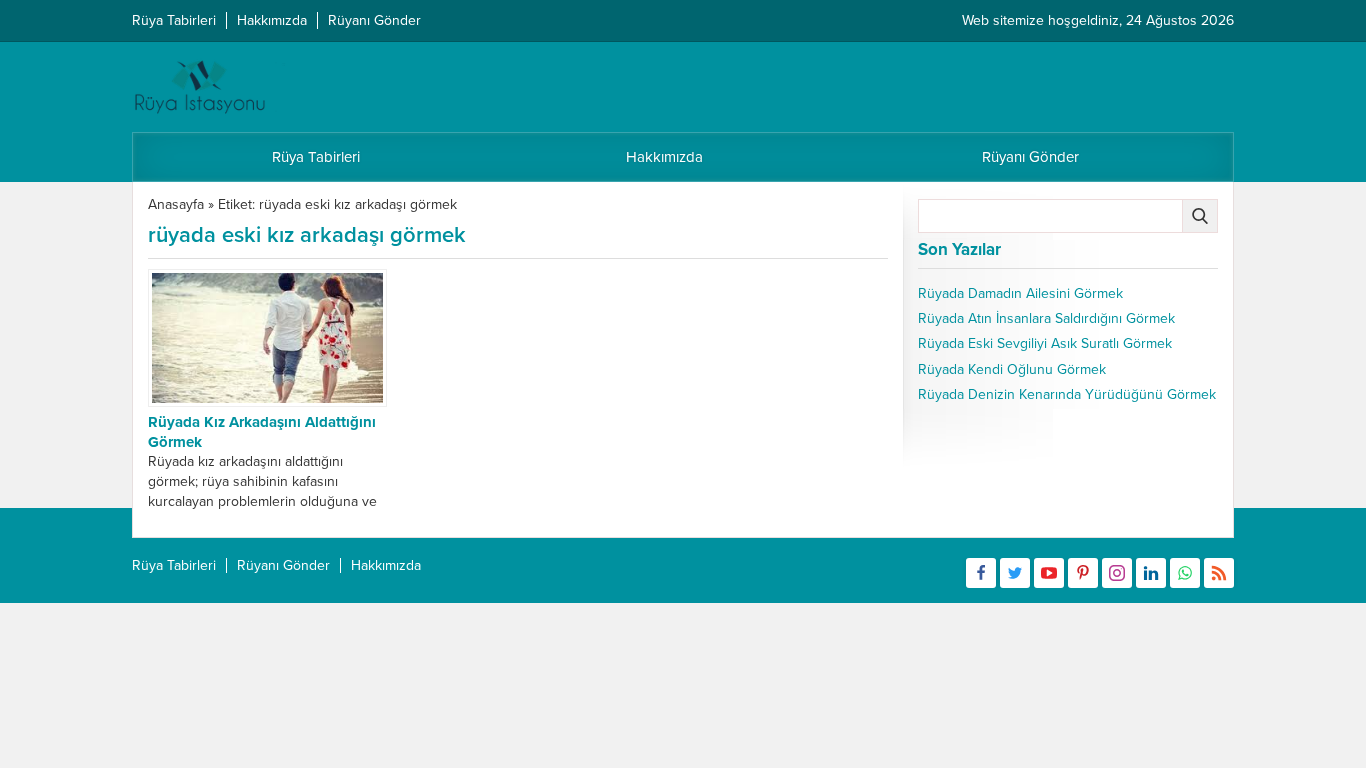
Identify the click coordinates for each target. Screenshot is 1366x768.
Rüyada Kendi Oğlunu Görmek (1012, 369)
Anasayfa (176, 204)
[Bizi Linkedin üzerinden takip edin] (1151, 573)
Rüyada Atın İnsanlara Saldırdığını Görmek (1046, 318)
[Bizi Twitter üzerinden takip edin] (1015, 573)
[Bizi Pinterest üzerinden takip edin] (1083, 573)
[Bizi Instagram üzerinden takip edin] (1117, 573)
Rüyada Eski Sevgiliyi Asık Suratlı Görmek (1045, 343)
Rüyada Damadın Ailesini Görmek (1020, 293)
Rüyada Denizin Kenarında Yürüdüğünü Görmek (1067, 394)
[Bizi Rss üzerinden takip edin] (1219, 573)
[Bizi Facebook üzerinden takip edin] (981, 573)
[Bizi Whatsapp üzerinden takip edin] (1185, 573)
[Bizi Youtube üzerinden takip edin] (1049, 573)
